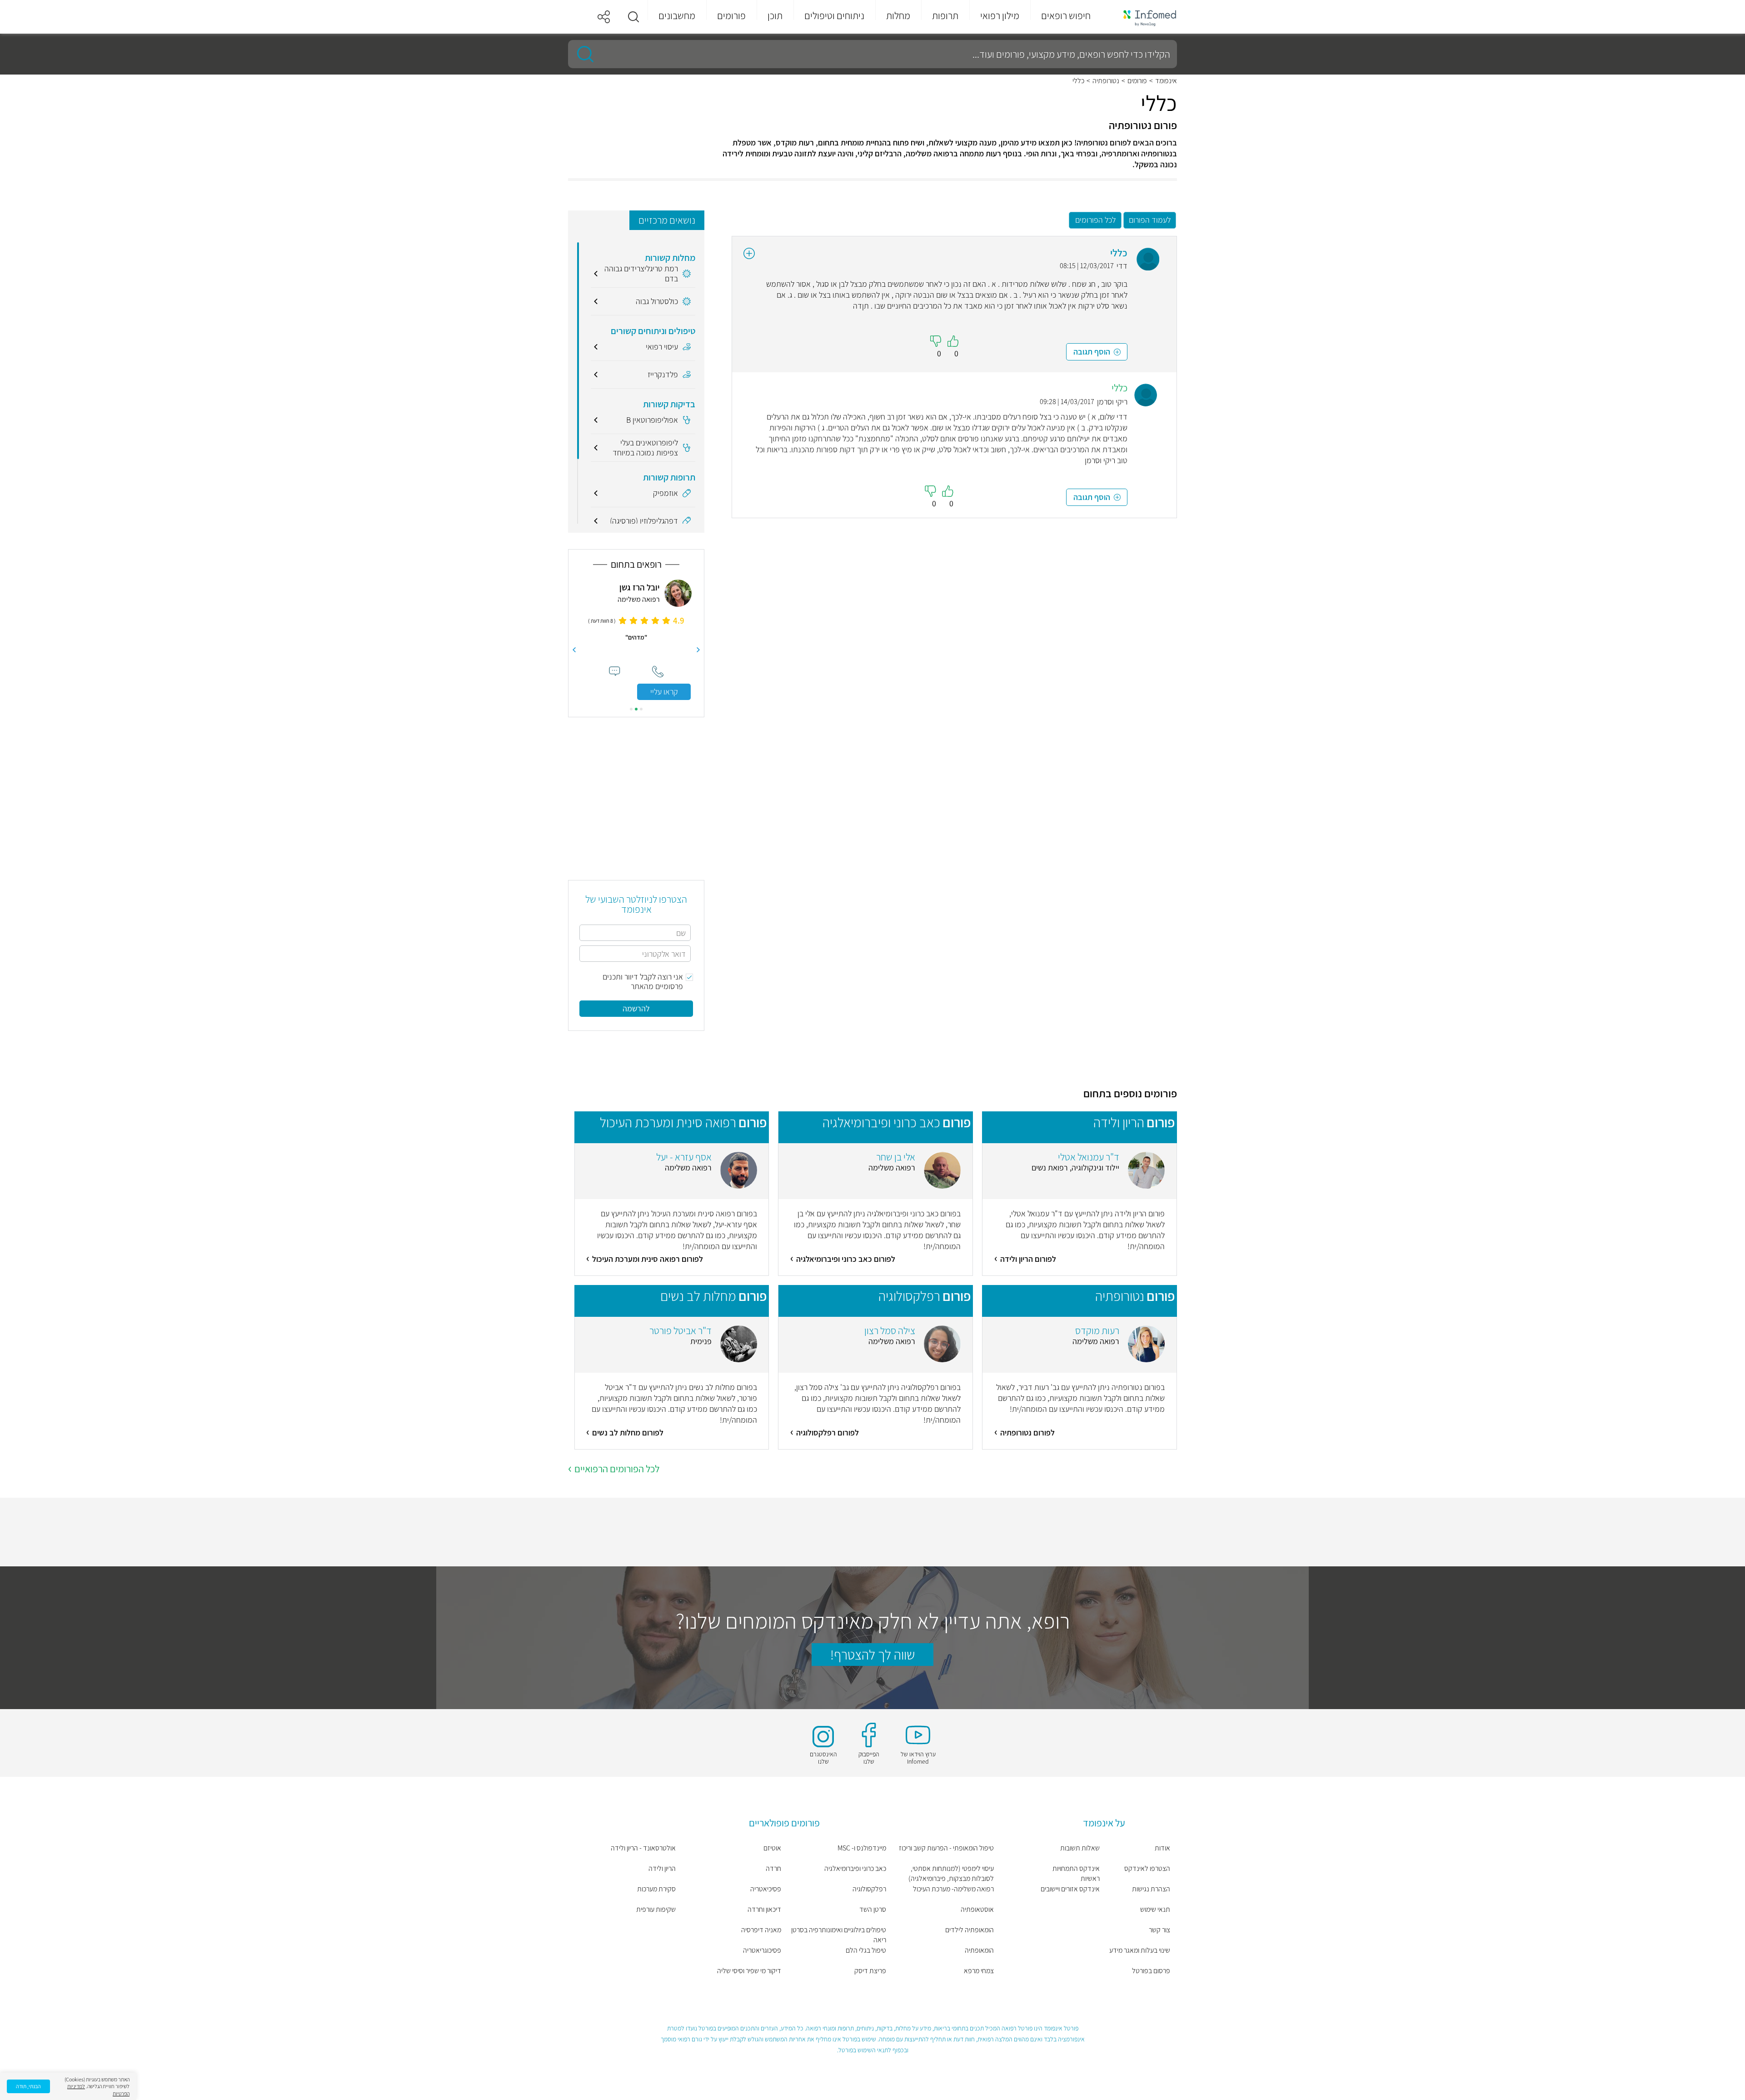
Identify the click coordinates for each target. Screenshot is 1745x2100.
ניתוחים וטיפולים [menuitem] (834, 15)
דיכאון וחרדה (764, 1909)
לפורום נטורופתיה (1027, 1432)
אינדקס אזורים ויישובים (1070, 1889)
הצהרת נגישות (1151, 1889)
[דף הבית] (1144, 17)
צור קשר (1159, 1930)
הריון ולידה (662, 1868)
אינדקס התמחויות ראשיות (1076, 1873)
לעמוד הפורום (1150, 220)
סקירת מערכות (656, 1889)
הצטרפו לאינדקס (1147, 1868)
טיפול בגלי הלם (866, 1950)
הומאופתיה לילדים (970, 1930)
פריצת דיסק (870, 1971)
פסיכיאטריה (766, 1889)
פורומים (1137, 81)
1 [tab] (641, 709)
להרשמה (636, 1008)
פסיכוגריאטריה (762, 1950)
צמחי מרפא (979, 1971)
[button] (633, 17)
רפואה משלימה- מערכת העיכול (953, 1889)
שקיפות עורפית (656, 1909)
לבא (574, 650)
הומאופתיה (979, 1950)
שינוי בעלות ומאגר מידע (1140, 1950)
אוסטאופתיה (977, 1909)
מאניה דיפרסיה (761, 1930)
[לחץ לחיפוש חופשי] (582, 54)
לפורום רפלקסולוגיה (828, 1432)
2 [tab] (636, 709)
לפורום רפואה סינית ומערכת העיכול (648, 1259)
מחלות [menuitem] (898, 15)
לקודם (698, 650)
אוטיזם (772, 1848)
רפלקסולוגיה (869, 1889)
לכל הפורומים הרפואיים (617, 1469)
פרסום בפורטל (1151, 1971)
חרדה (773, 1868)
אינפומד (1166, 81)
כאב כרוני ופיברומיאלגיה (855, 1868)
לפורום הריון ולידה (1028, 1259)
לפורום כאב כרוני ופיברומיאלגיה (846, 1259)
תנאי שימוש (1155, 1909)
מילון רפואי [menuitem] (1000, 15)
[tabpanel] (636, 640)
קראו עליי (664, 692)
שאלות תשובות (1080, 1848)
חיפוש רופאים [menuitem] (1066, 15)
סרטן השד (873, 1909)
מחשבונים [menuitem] (677, 15)
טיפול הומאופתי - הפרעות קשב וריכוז (946, 1848)
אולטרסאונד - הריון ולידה (643, 1848)
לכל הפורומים (1095, 220)
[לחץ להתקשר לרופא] (658, 672)
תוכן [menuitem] (775, 15)
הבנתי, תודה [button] (28, 2086)
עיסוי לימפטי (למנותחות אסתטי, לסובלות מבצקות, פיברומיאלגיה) (951, 1873)
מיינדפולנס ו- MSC (862, 1848)
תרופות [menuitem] (945, 15)
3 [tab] (631, 709)
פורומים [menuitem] (731, 15)
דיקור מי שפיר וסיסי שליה (749, 1971)
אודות (1162, 1848)
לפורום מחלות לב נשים (628, 1432)
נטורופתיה (1106, 81)
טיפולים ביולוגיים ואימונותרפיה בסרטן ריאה (839, 1935)
